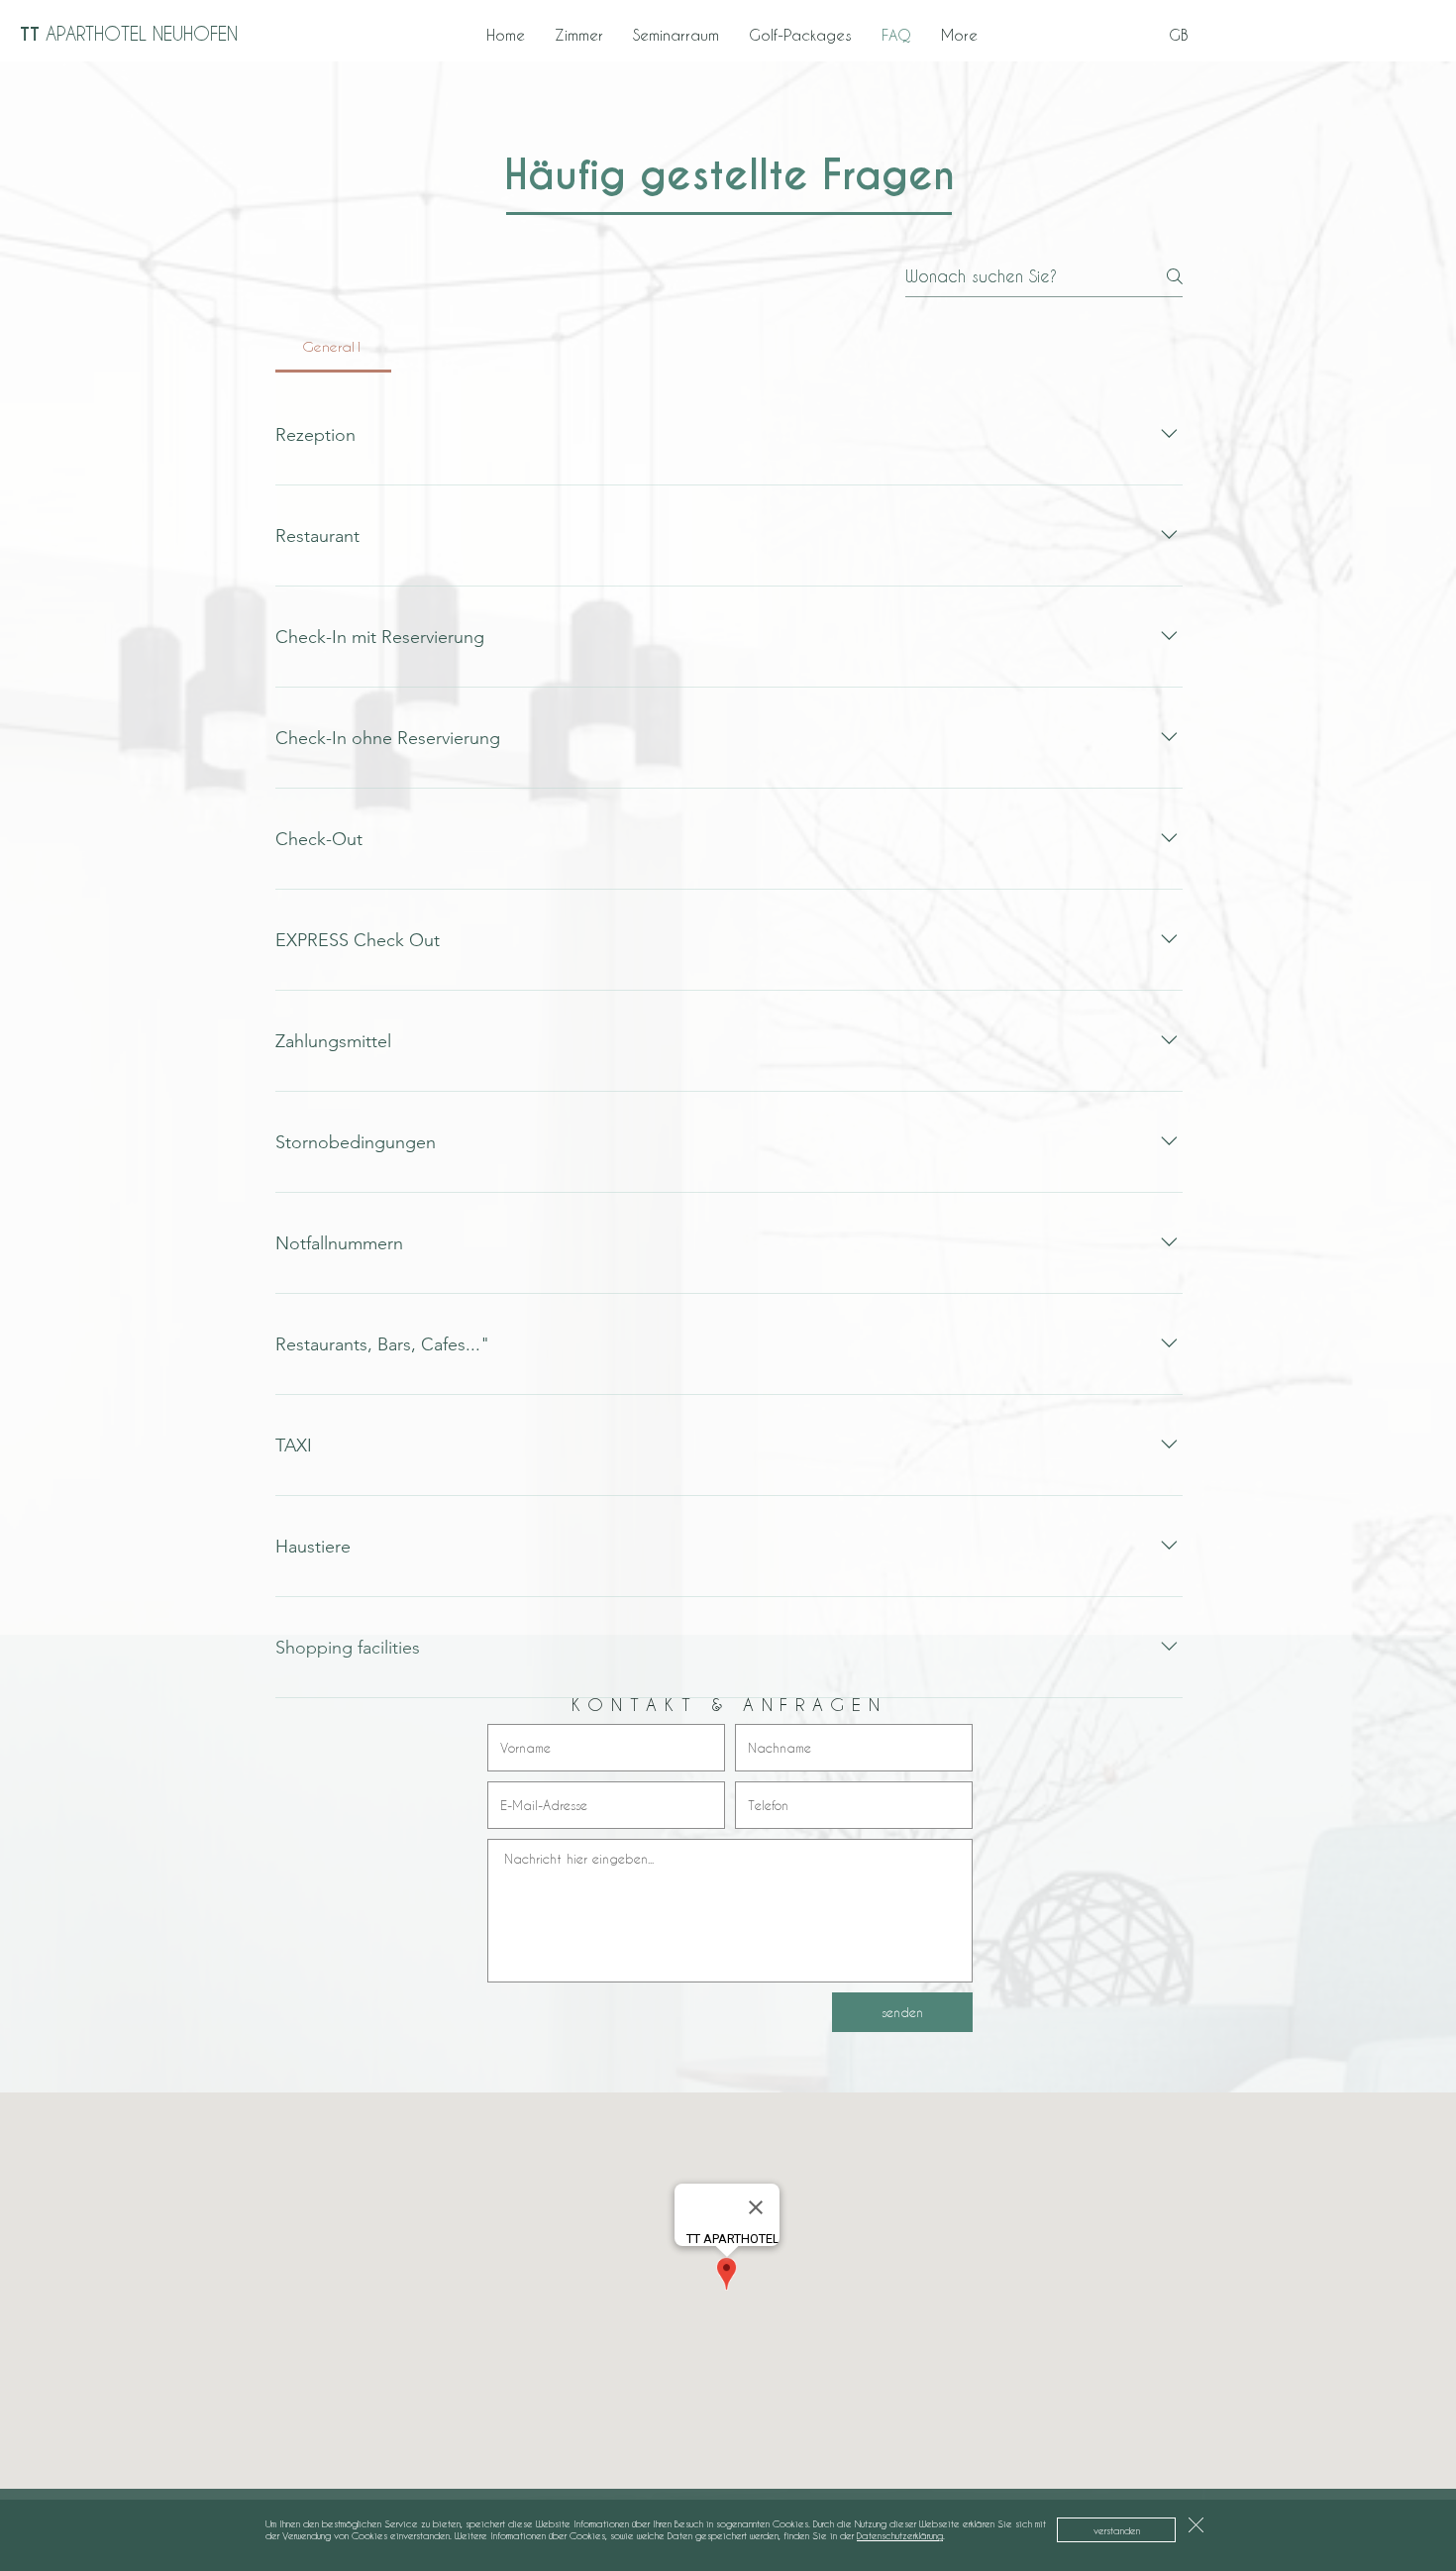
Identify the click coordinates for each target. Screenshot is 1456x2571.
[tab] (333, 347)
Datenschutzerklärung (900, 2535)
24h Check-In (1396, 34)
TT (129, 34)
